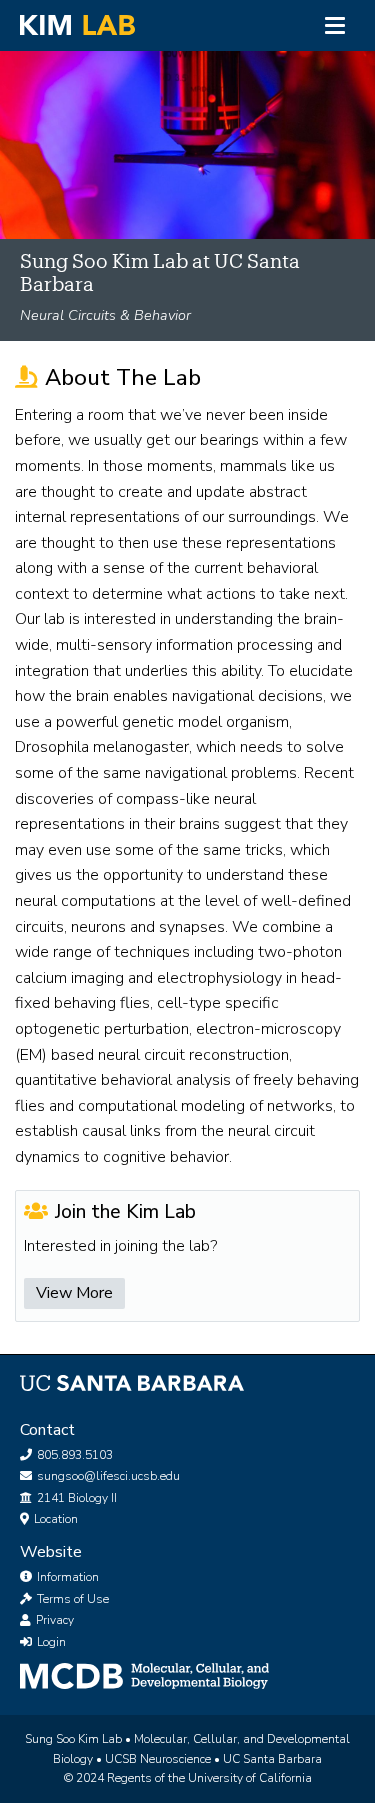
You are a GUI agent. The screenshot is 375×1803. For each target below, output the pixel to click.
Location (54, 1519)
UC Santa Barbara (272, 1759)
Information (66, 1577)
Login (50, 1642)
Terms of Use (71, 1599)
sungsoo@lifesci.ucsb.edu (107, 1476)
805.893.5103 (73, 1455)
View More (74, 1293)
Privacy (53, 1620)
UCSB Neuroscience (159, 1759)
